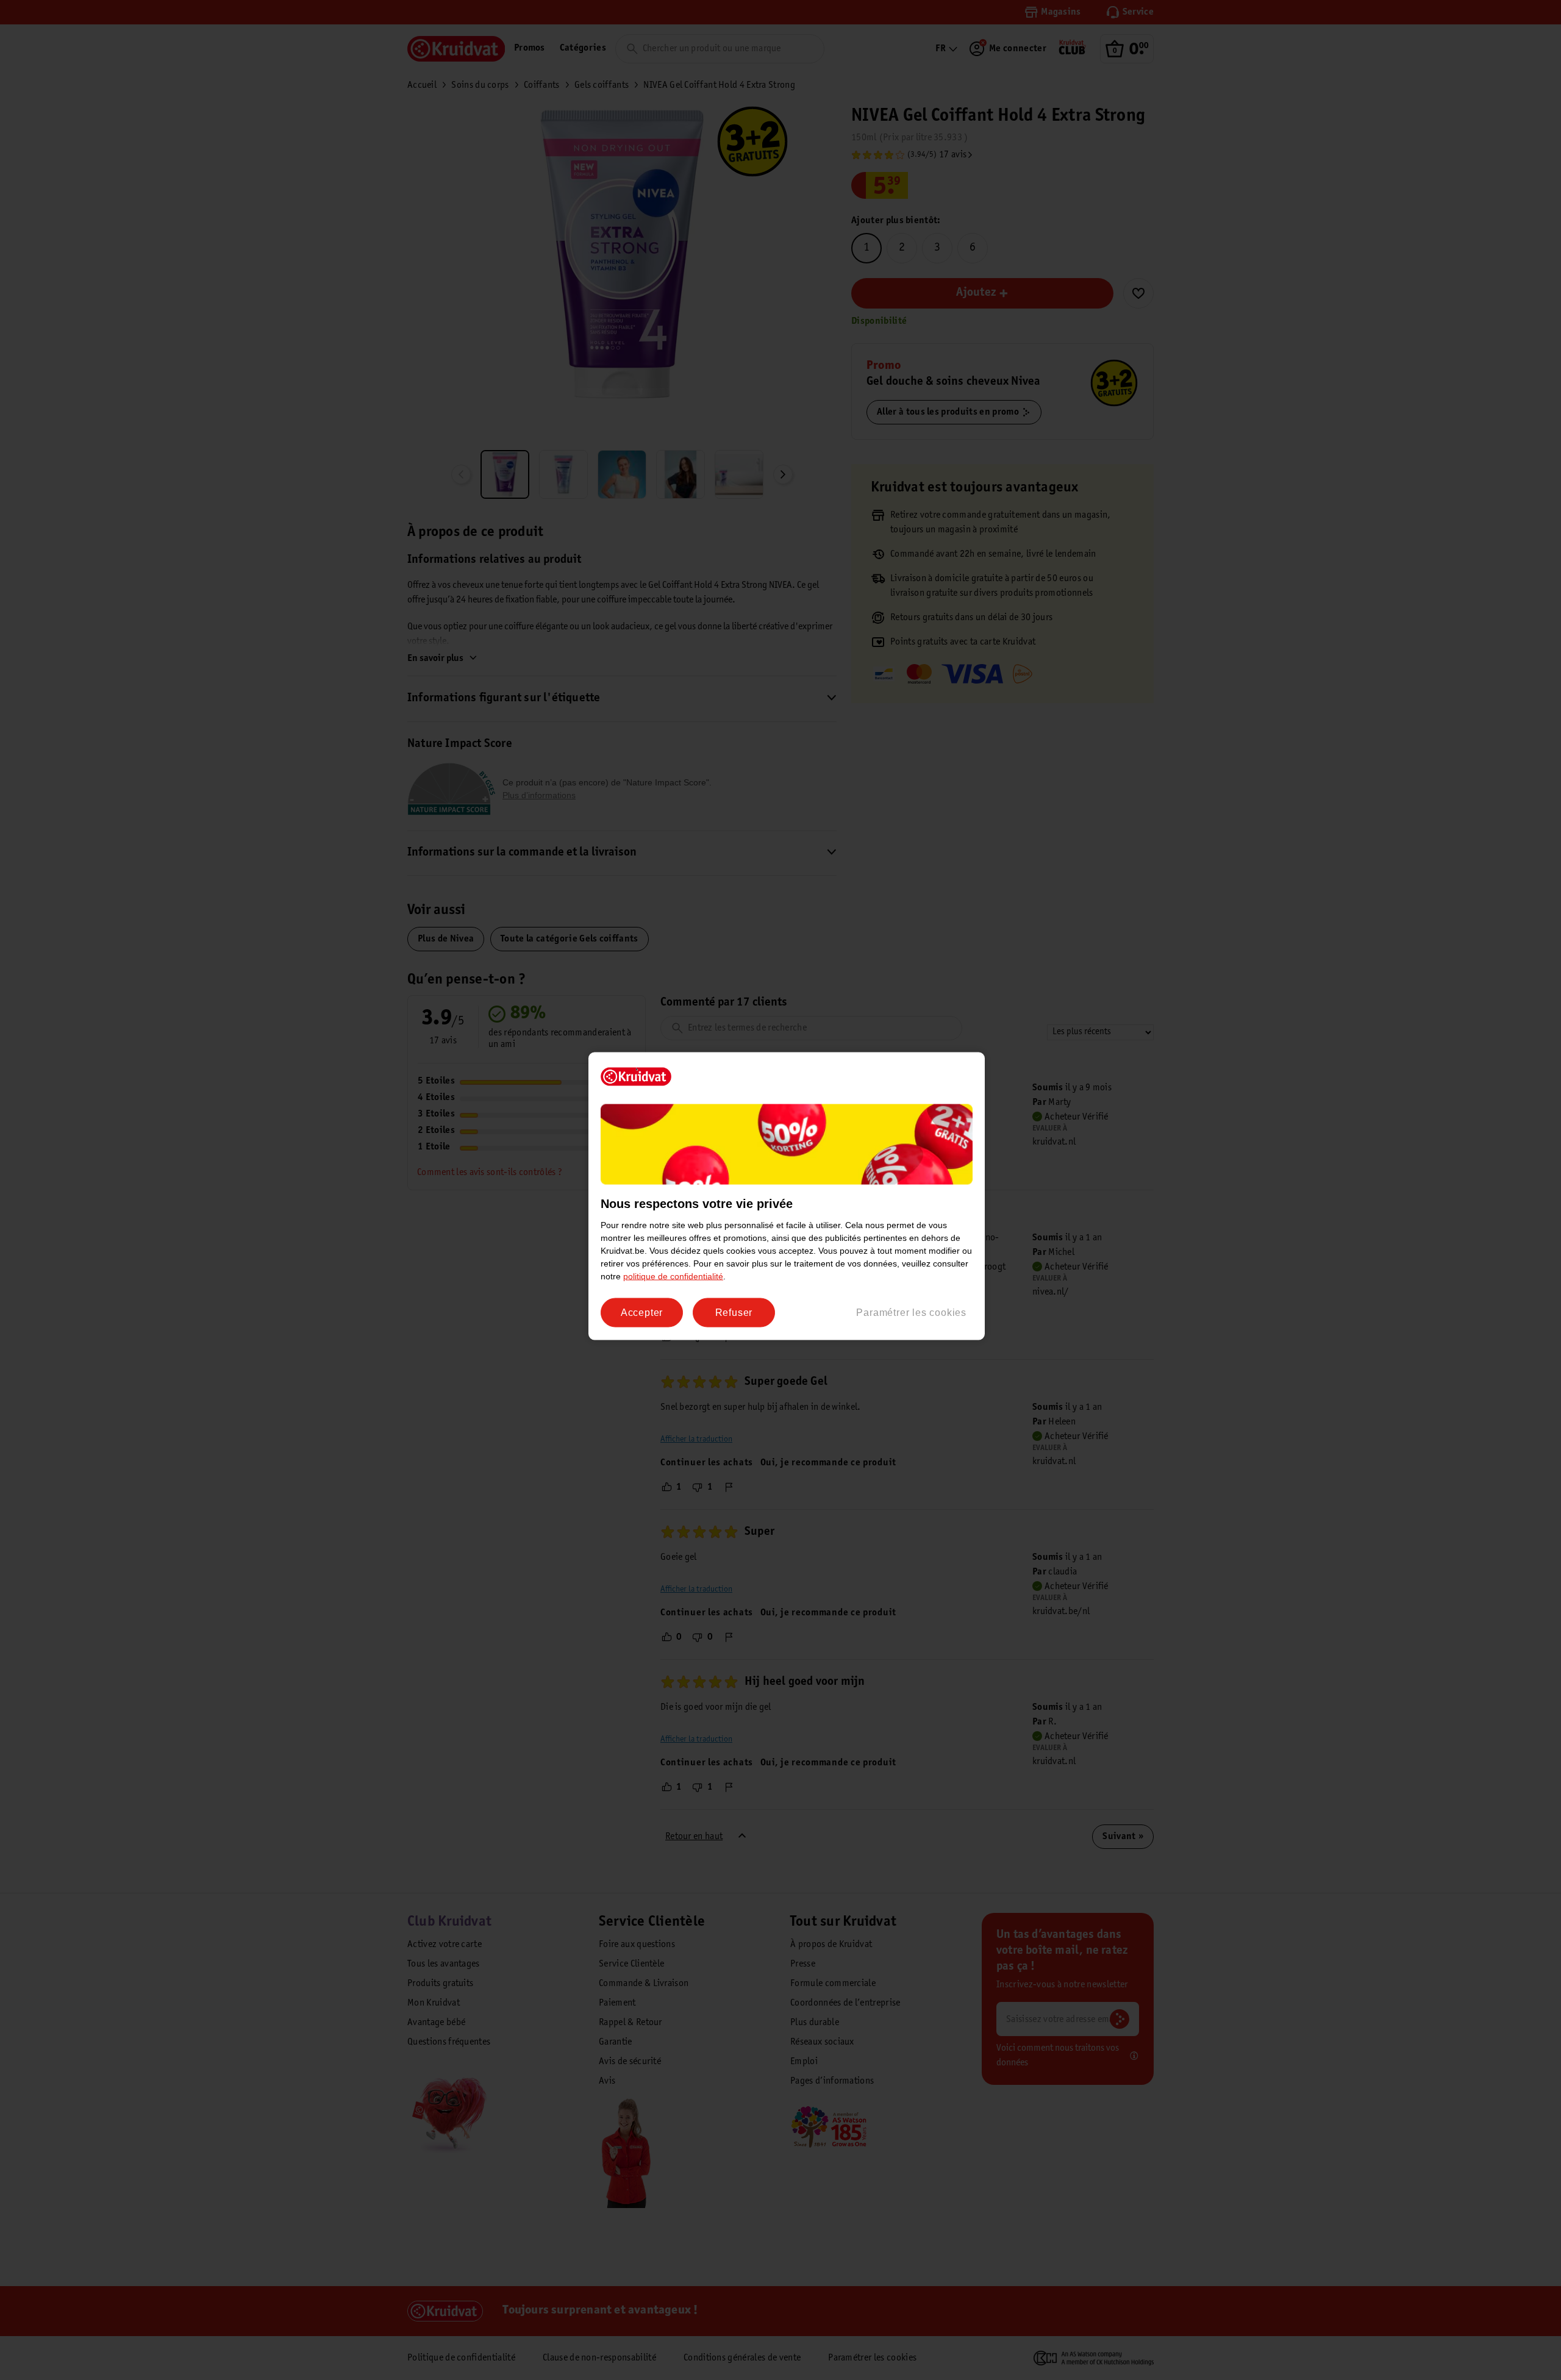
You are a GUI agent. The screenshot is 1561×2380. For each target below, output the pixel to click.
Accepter (642, 1313)
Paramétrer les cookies (911, 1313)
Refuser (734, 1313)
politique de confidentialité (673, 1276)
